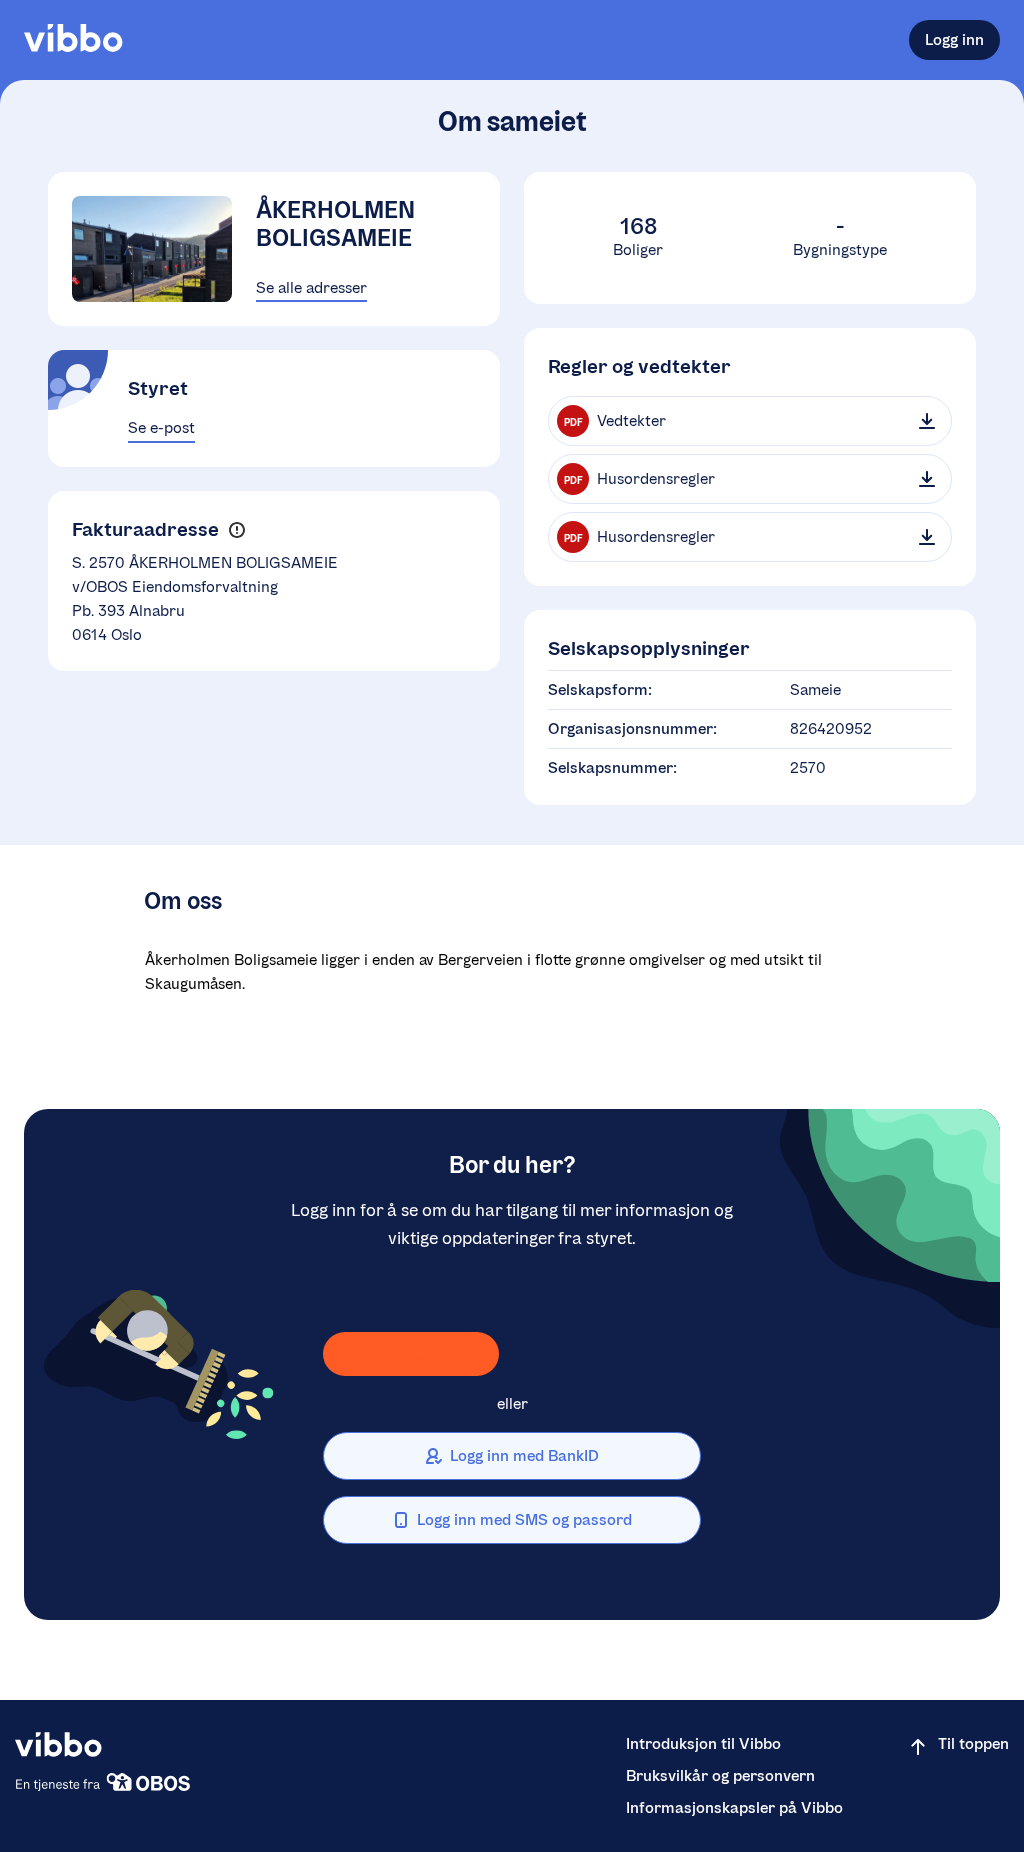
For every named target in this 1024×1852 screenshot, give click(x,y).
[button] (236, 529)
